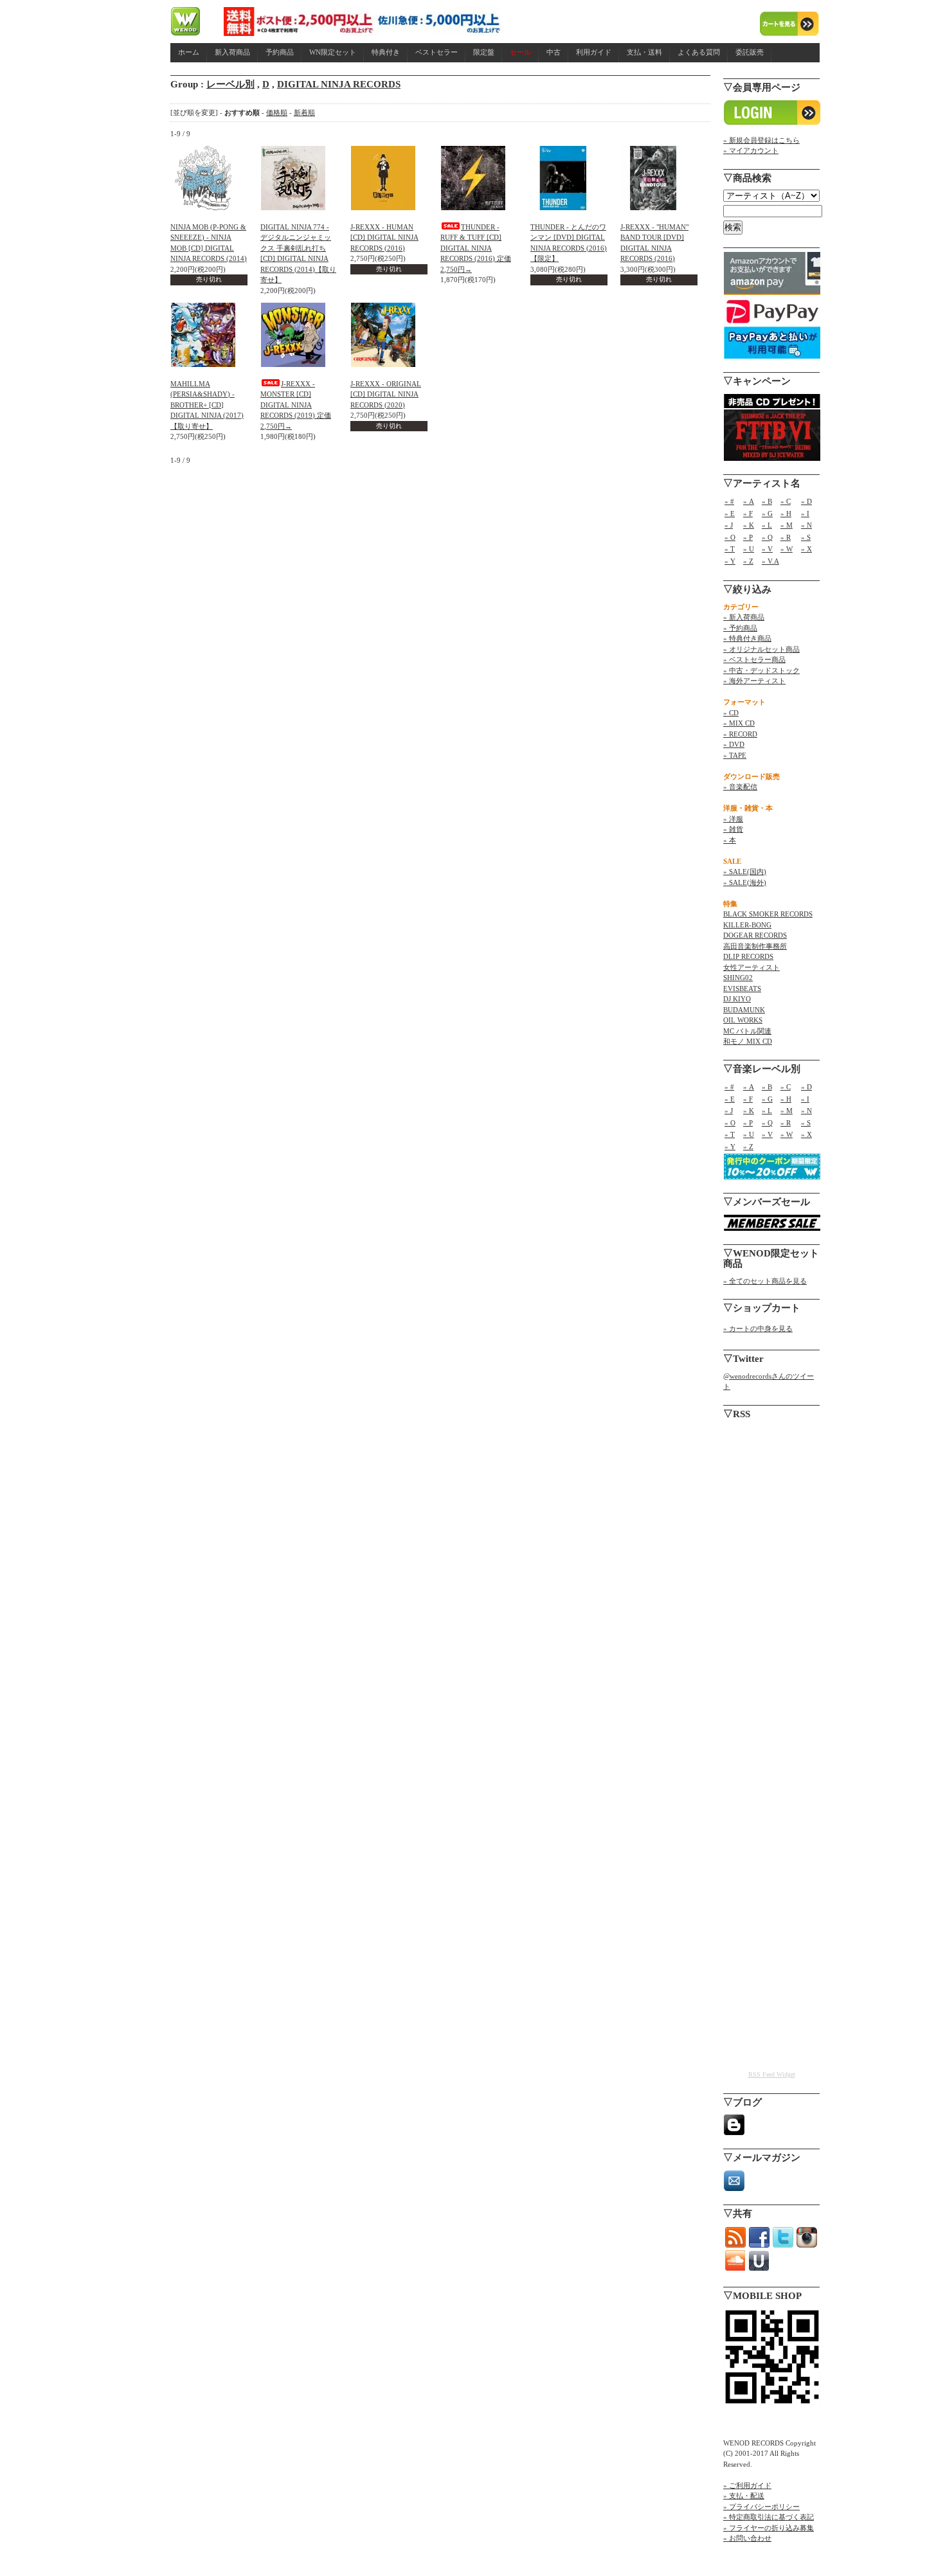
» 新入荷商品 (744, 617)
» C (786, 501)
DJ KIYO (737, 999)
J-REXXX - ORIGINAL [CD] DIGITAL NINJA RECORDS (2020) (386, 394)
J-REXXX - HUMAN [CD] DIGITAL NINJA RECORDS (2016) (384, 237)
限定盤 (484, 52)
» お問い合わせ (747, 2538)
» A (749, 501)
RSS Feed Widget (772, 2074)
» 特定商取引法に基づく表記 (769, 2517)
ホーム (189, 52)
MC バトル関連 (747, 1031)
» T (730, 549)
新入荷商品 (232, 52)
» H (786, 514)
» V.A (770, 561)
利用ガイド (594, 52)
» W (787, 549)
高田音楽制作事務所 (755, 946)
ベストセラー (437, 52)
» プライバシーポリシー (761, 2507)
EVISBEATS (742, 988)
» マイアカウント (751, 150)
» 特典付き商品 (747, 638)
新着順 (304, 112)
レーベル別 (230, 84)
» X (806, 549)
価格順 (277, 112)
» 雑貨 (733, 829)
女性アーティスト (751, 967)
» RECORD (740, 734)
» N (806, 525)
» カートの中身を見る (758, 1328)
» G (767, 514)
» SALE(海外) (745, 882)
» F (748, 514)
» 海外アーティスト (754, 681)
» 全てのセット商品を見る (765, 1281)
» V (767, 549)
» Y (730, 561)
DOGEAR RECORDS (755, 935)
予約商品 (280, 52)
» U (749, 549)
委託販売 (750, 52)
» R (786, 537)
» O (730, 537)
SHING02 (738, 978)
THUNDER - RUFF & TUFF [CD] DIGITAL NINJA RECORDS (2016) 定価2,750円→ (476, 248)
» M (787, 525)
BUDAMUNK (744, 1010)
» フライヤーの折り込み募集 (769, 2528)
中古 (553, 52)
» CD (731, 713)
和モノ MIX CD (748, 1041)
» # (729, 501)
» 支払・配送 (744, 2496)
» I (805, 514)
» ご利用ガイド (747, 2485)
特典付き (386, 52)
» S (806, 537)
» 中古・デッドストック (761, 670)
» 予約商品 (740, 628)
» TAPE (735, 755)
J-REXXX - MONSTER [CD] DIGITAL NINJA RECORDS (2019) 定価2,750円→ (296, 405)
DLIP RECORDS (748, 956)
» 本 (730, 840)
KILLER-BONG (747, 925)
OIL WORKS (743, 1020)
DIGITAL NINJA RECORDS (339, 84)
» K (749, 525)
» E (730, 514)
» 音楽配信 (740, 787)
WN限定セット (333, 52)
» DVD (734, 744)
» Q (767, 537)
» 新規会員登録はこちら (761, 140)
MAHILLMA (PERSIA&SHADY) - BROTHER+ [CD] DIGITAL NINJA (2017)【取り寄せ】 (207, 405)
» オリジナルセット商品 (761, 649)
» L (767, 525)
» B (767, 501)
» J (729, 525)
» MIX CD (739, 723)
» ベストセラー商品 (754, 659)
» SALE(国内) (745, 872)
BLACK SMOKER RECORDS (768, 914)
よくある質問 (699, 52)
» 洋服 (733, 819)
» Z (748, 561)
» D (806, 501)
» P (748, 537)
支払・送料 (644, 52)
